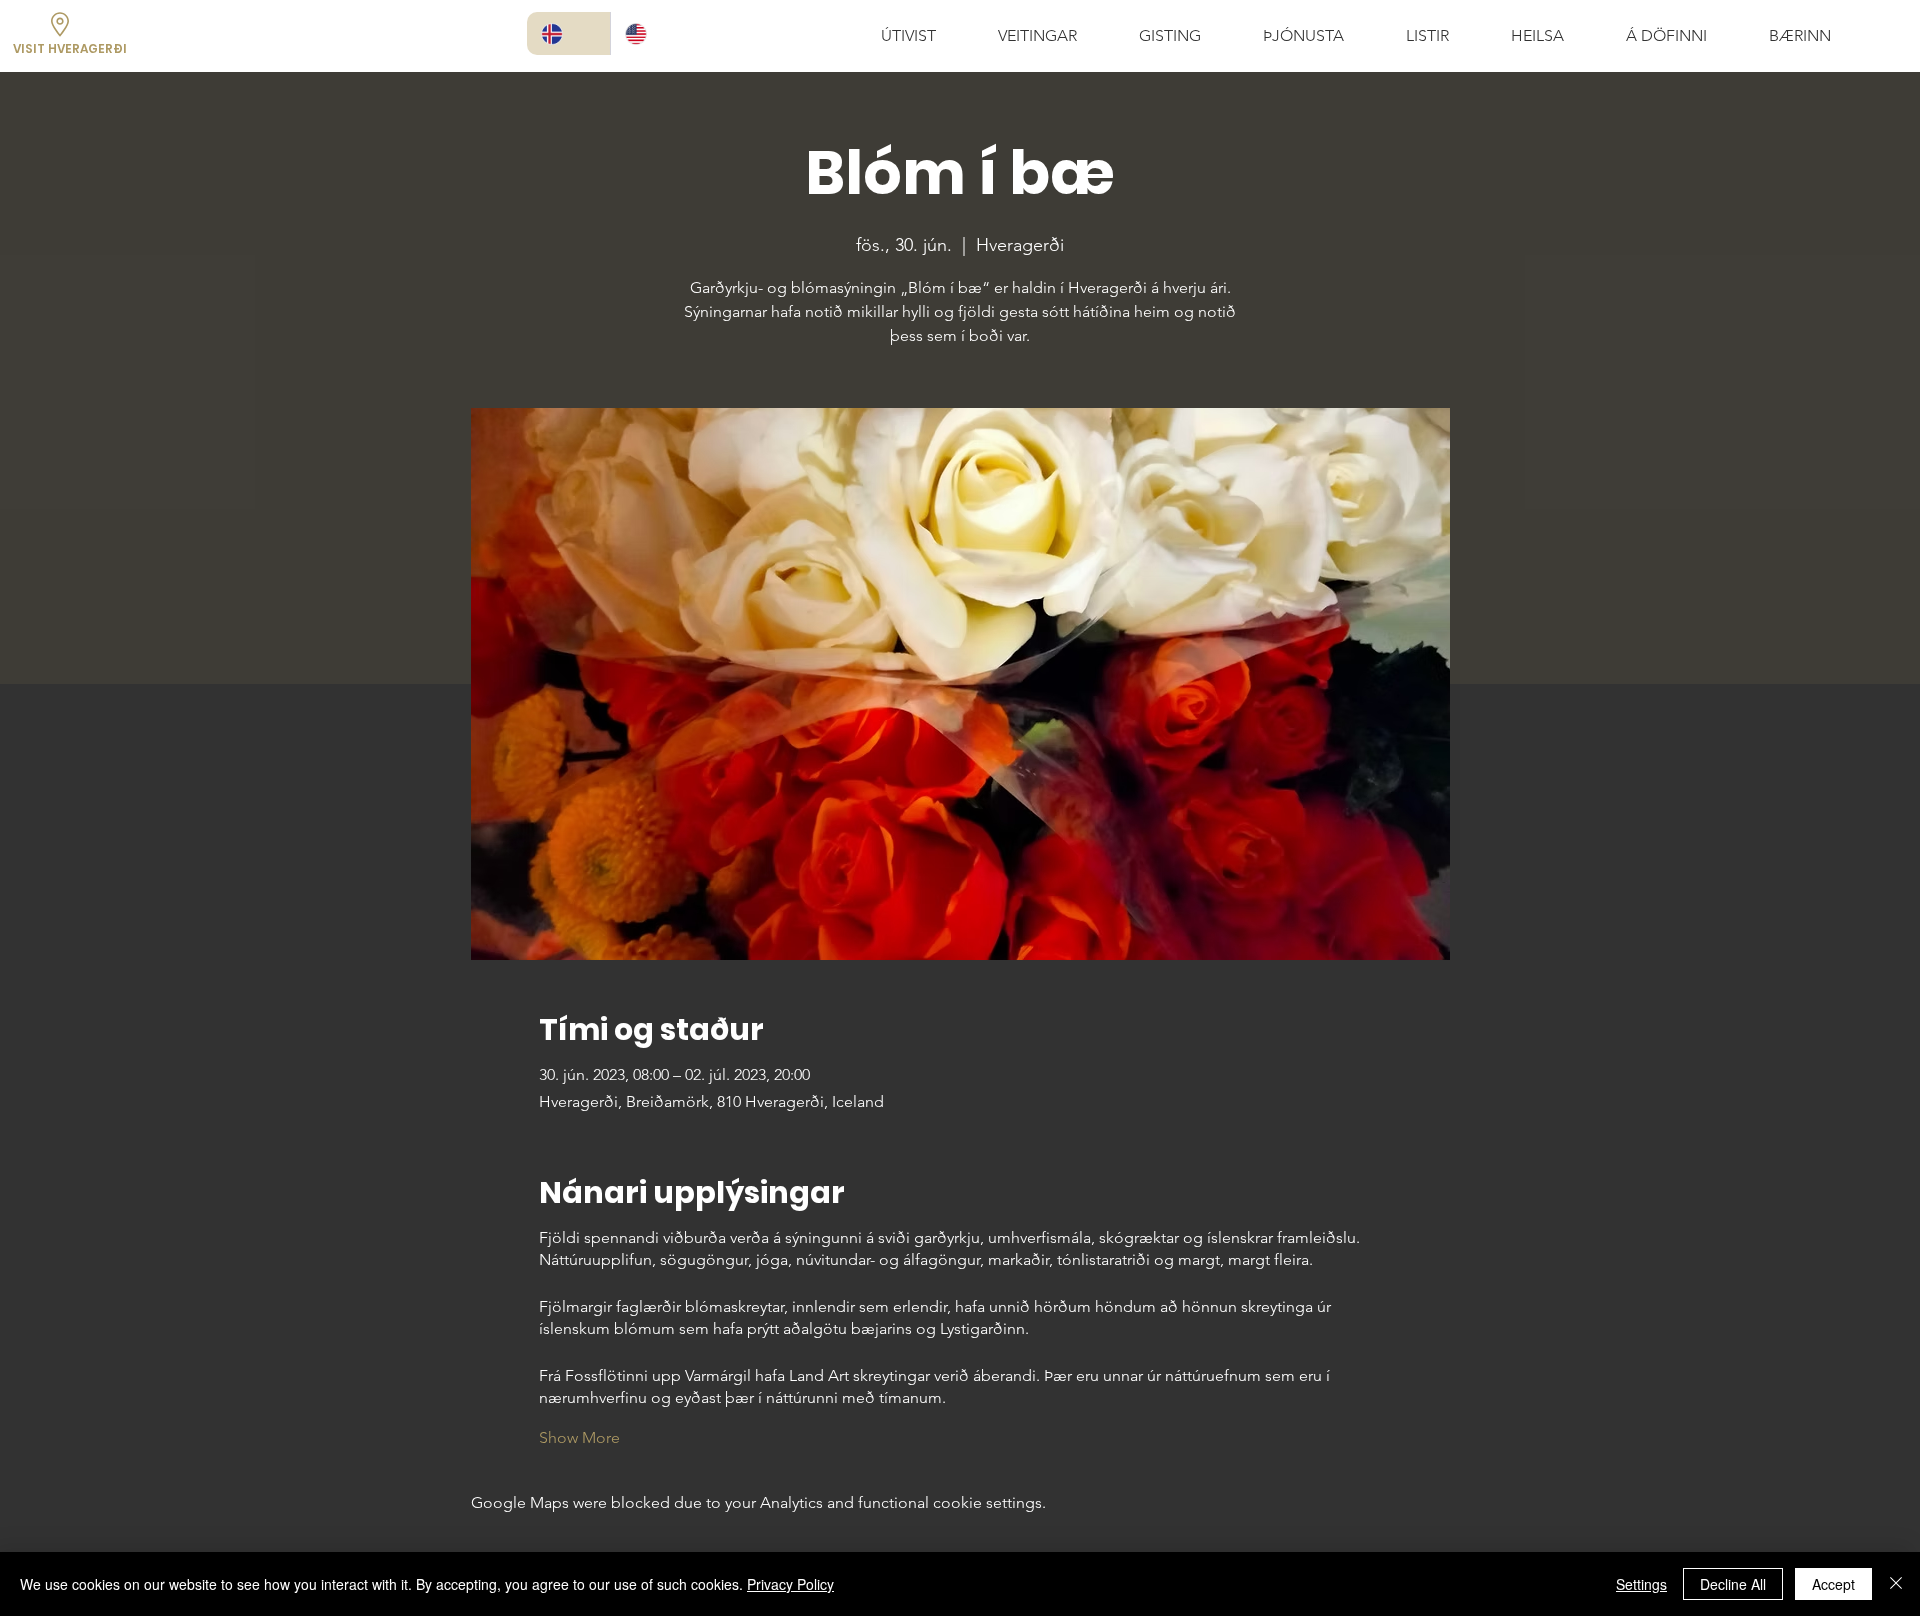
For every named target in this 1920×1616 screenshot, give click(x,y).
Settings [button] (1641, 1584)
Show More (579, 1437)
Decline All (1733, 1584)
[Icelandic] (568, 33)
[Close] (1896, 1584)
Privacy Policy (790, 1584)
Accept (1833, 1584)
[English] (652, 33)
